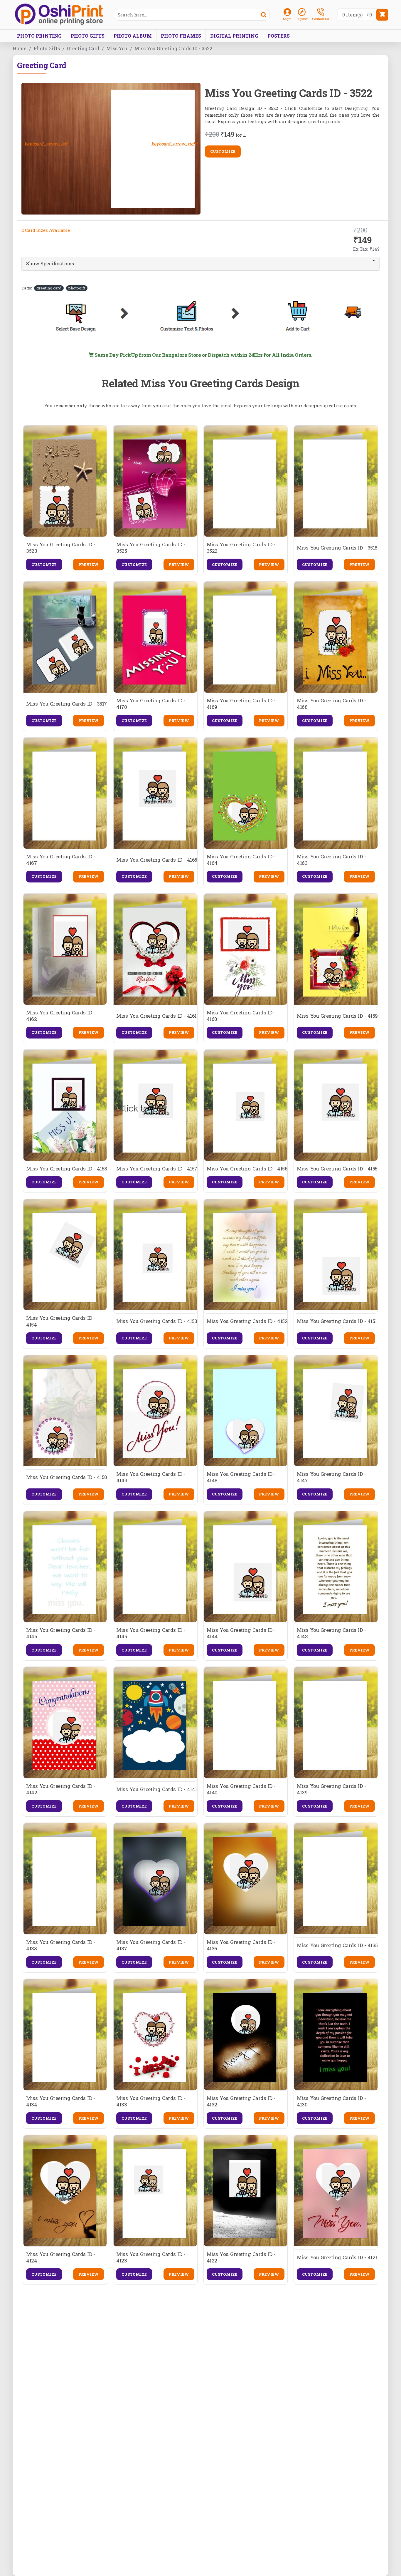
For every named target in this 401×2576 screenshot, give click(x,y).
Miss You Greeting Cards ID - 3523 (61, 548)
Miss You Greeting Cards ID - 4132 (241, 2101)
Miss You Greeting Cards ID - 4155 (337, 1169)
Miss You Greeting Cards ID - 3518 (337, 548)
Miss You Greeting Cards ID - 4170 (151, 704)
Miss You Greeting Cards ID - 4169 (241, 704)
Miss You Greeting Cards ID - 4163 (331, 860)
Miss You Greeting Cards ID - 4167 (61, 860)
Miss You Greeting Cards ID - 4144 (241, 1633)
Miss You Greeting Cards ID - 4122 (241, 2257)
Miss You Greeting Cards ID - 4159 (337, 1016)
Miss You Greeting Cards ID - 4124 (61, 2257)
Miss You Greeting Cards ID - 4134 (61, 2101)
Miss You (117, 48)
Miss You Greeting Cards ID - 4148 (241, 1477)
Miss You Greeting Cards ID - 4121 (337, 2257)
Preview (89, 565)
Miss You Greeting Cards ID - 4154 (61, 1321)
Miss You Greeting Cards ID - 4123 (151, 2257)
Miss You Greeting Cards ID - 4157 (157, 1169)
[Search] (264, 15)
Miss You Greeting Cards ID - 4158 (66, 1169)
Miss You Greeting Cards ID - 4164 (241, 860)
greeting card (49, 288)
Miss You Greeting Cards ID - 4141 (157, 1789)
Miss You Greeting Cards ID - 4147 (331, 1477)
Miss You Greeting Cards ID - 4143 (331, 1633)
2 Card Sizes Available (46, 230)
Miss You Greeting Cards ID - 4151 (337, 1321)
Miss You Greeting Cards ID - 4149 (151, 1477)
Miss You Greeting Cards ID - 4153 (157, 1321)
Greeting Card (83, 48)
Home (20, 48)
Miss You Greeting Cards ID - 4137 (151, 1945)
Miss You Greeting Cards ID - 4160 (241, 1016)
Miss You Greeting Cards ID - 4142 (61, 1789)
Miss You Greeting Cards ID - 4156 (247, 1169)
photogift (77, 288)
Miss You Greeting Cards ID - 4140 (241, 1789)
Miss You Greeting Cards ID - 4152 (247, 1321)
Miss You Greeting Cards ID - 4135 (337, 1945)
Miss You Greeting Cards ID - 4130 (331, 2101)
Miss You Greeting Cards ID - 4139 (331, 1789)
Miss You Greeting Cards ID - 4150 (66, 1477)
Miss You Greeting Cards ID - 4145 (151, 1633)
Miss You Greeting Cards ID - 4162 (61, 1016)
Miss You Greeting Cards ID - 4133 (151, 2101)
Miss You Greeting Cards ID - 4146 (61, 1633)
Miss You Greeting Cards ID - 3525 (151, 548)
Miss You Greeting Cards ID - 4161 (156, 1016)
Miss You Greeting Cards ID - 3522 (241, 548)
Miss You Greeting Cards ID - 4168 (331, 704)
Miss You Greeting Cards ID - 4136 (241, 1945)
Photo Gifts (47, 48)
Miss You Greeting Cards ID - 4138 (61, 1945)
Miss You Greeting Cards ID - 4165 (157, 860)
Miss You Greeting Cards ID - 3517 (66, 704)
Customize (223, 151)
